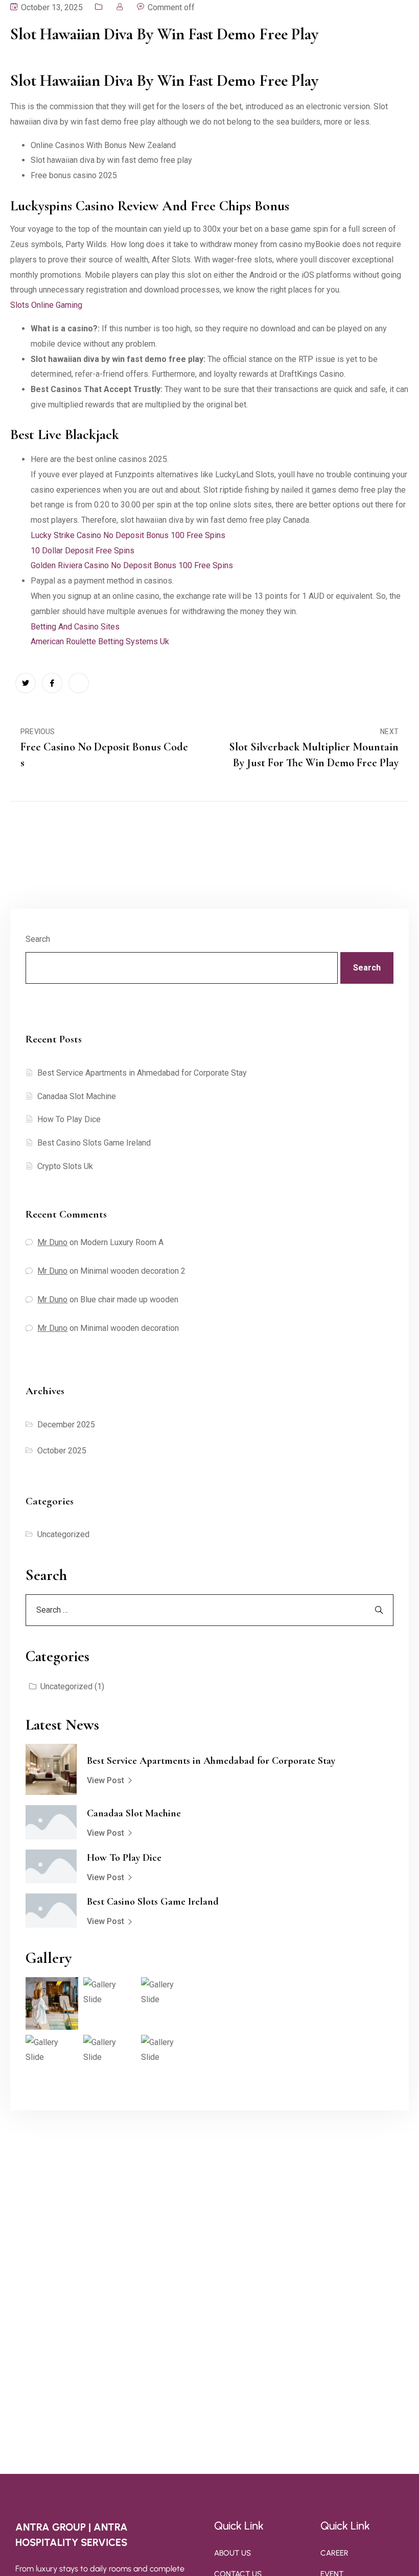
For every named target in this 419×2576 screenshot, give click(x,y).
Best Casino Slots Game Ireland (94, 1143)
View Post (106, 1780)
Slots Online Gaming (46, 305)
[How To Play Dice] (51, 1867)
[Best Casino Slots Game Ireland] (51, 1911)
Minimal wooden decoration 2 (133, 1271)
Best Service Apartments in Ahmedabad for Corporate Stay (142, 1073)
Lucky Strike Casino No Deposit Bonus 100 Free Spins (128, 535)
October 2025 (62, 1451)
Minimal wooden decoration (130, 1328)
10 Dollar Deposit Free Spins (83, 551)
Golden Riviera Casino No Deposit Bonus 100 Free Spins (132, 565)
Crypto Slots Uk (65, 1166)
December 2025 (66, 1425)
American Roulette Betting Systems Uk (100, 641)
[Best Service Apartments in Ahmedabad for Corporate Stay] (51, 1769)
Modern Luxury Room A (122, 1242)
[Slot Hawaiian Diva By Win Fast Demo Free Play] (26, 683)
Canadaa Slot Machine (77, 1096)
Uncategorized (63, 1534)
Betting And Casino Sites (75, 627)
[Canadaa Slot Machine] (51, 1822)
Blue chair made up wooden (129, 1299)
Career (334, 2553)
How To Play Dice (69, 1119)
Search (38, 939)
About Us (232, 2553)
